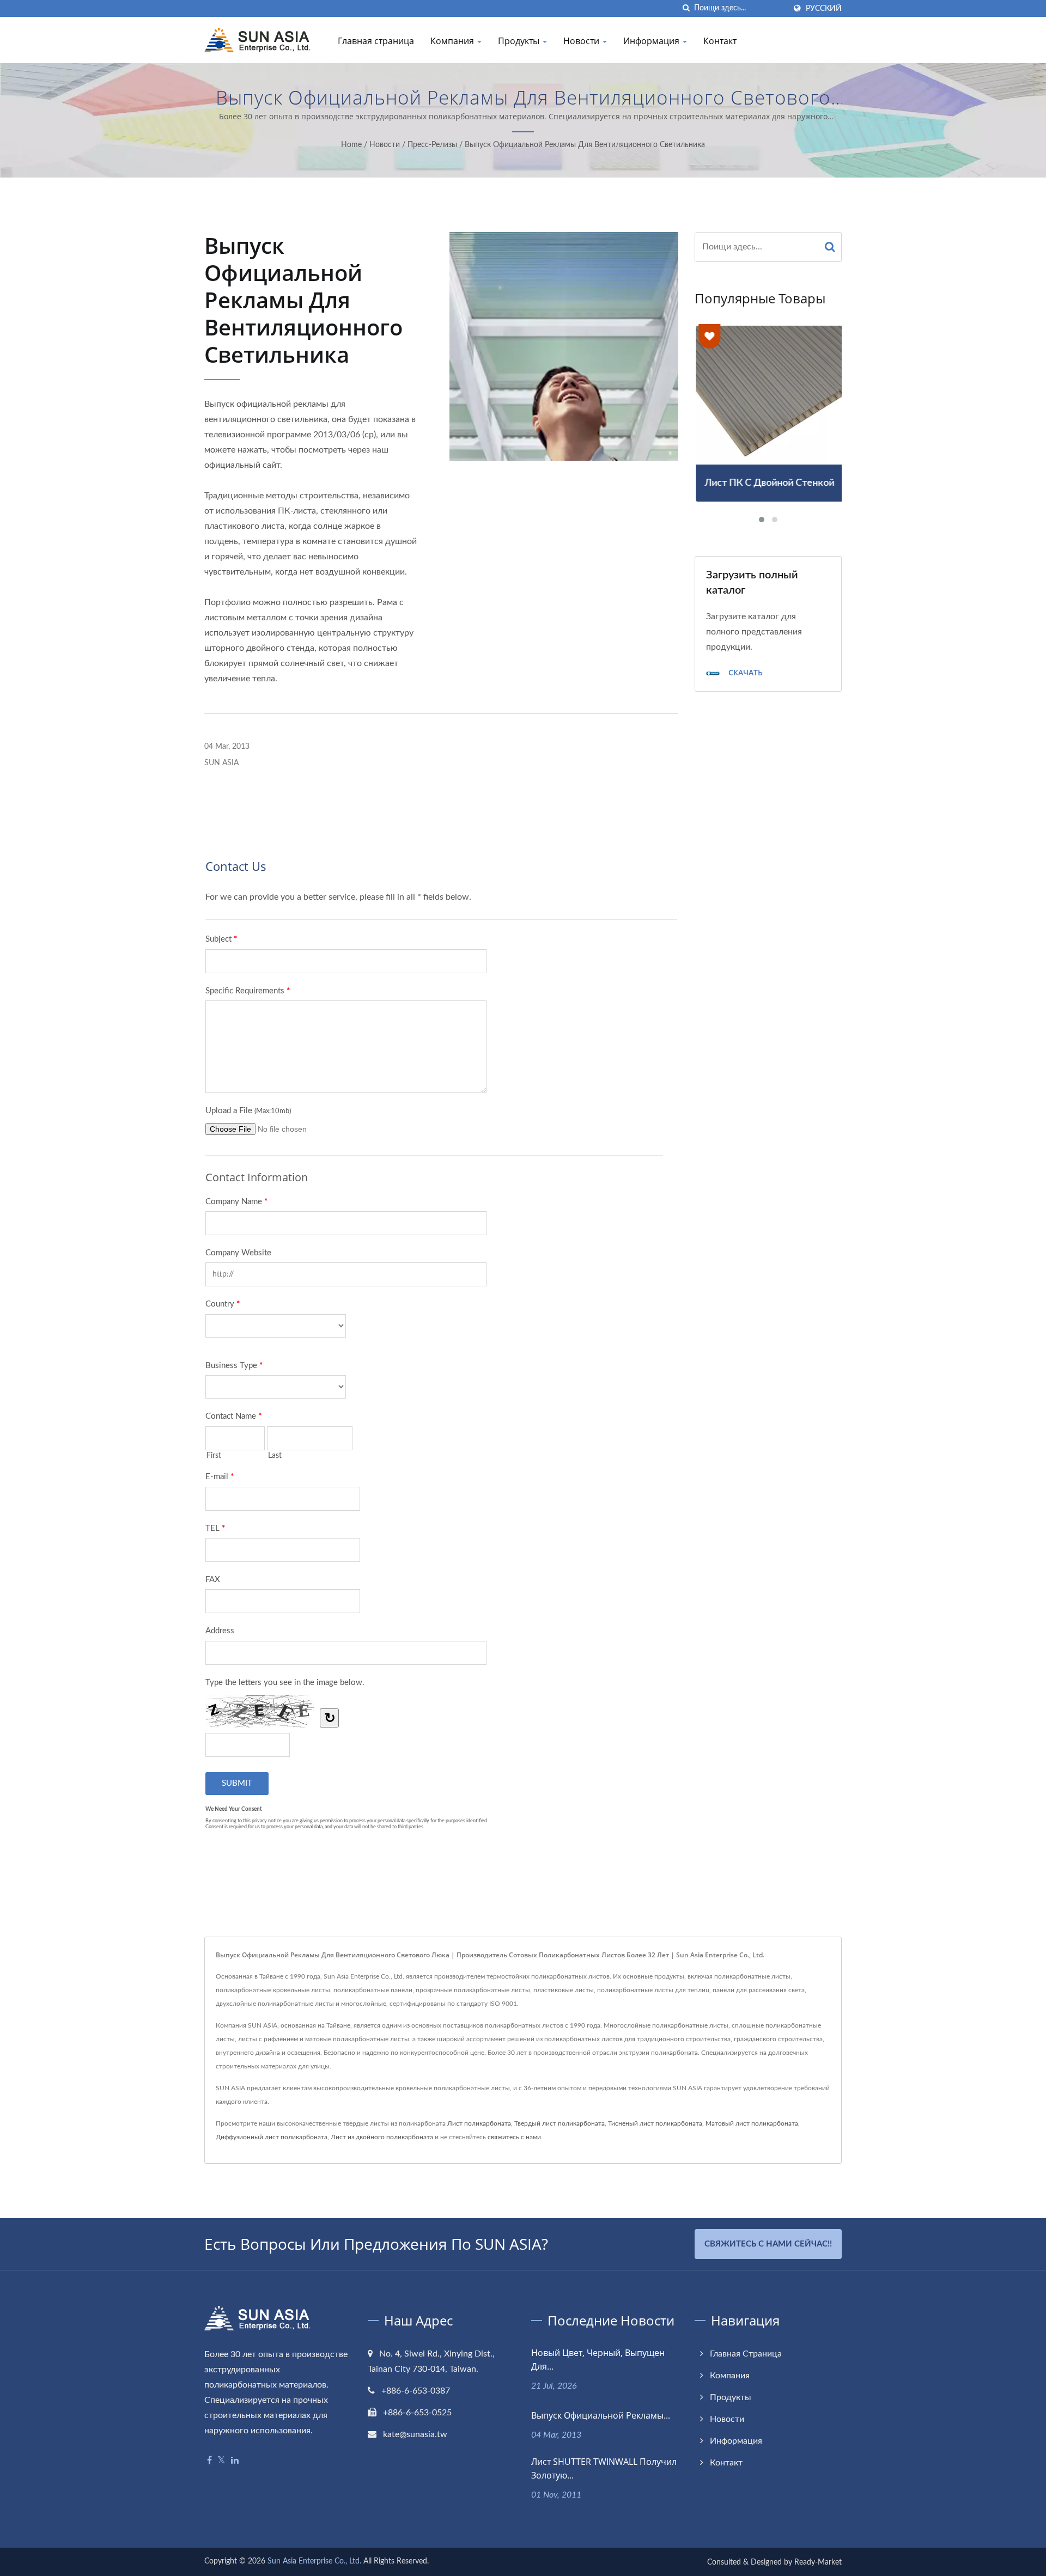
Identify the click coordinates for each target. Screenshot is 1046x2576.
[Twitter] (221, 2461)
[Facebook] (209, 2461)
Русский (824, 8)
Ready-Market (818, 2562)
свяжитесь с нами (514, 2137)
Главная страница (376, 41)
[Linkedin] (235, 2461)
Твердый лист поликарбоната (560, 2123)
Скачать (744, 673)
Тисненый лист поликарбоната (655, 2123)
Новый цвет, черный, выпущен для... (598, 2360)
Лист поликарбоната (479, 2123)
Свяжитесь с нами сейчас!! (768, 2244)
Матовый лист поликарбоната (752, 2123)
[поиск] (686, 8)
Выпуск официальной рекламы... (601, 2415)
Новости (582, 41)
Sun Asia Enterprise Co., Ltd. (314, 2561)
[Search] (830, 247)
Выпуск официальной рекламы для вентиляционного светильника (585, 145)
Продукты (520, 41)
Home (351, 145)
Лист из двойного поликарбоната (382, 2137)
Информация (652, 41)
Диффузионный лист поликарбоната (272, 2137)
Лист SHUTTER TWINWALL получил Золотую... (604, 2468)
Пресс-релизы (432, 145)
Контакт (720, 41)
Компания (453, 41)
